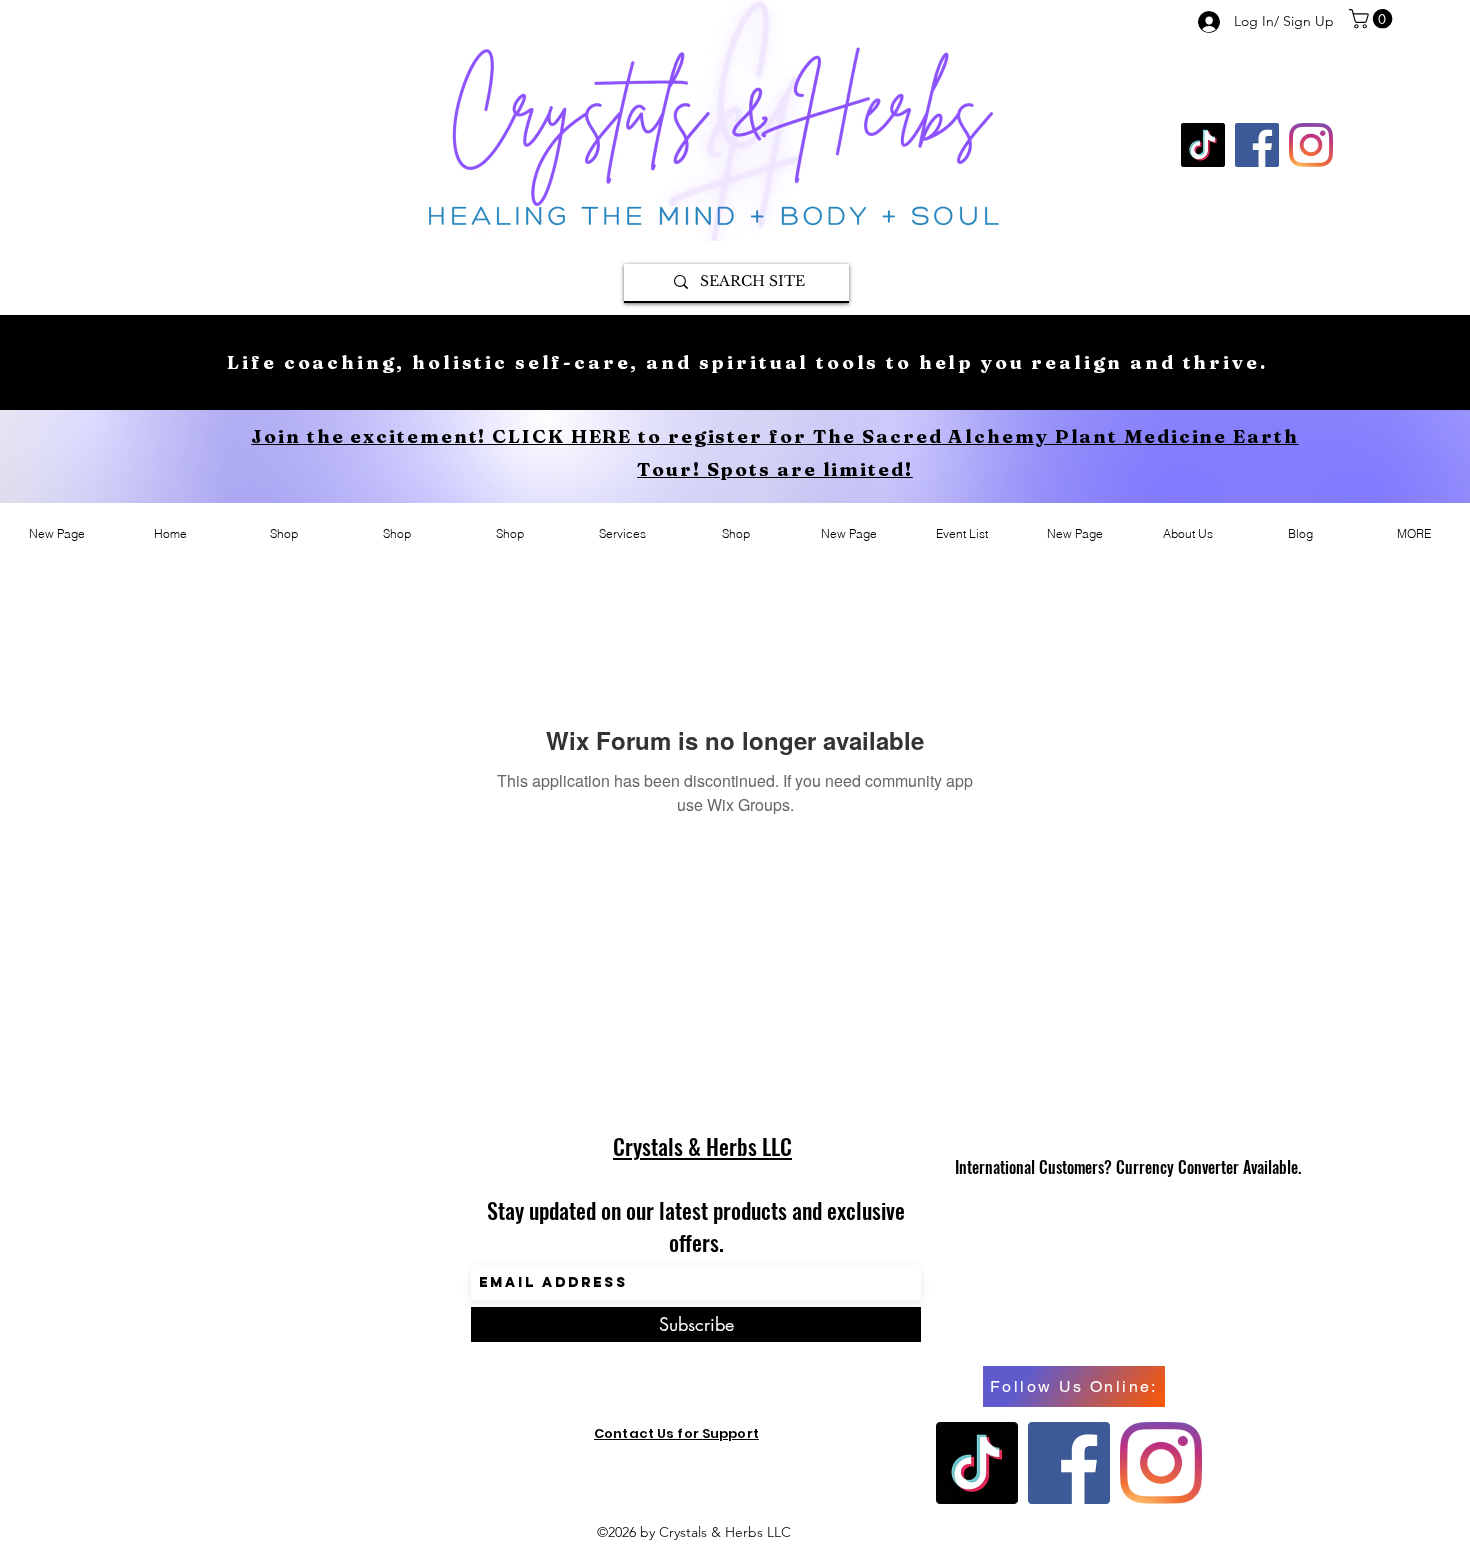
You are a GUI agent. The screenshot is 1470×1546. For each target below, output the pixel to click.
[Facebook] (1257, 145)
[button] (1373, 19)
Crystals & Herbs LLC (702, 1146)
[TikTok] (1203, 145)
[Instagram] (1311, 145)
